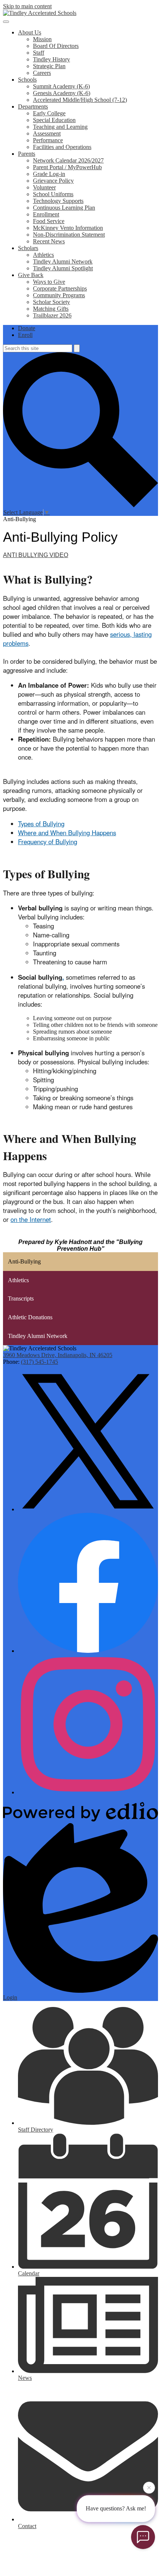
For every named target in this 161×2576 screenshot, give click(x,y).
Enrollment (46, 214)
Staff (39, 53)
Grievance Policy (53, 181)
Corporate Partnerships (60, 288)
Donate (27, 328)
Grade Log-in (49, 174)
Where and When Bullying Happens (67, 833)
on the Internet (31, 1219)
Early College (49, 113)
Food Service (49, 221)
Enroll (25, 335)
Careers (42, 73)
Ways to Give (49, 282)
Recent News (49, 241)
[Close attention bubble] (149, 2487)
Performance (48, 140)
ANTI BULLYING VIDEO (36, 555)
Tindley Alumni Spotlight (63, 268)
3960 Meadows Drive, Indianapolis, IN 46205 (58, 1355)
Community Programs (59, 295)
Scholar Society (51, 302)
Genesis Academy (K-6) (62, 93)
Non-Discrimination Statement (69, 235)
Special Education (54, 120)
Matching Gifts (51, 309)
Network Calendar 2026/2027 (68, 160)
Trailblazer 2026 (52, 315)
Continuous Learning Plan (64, 208)
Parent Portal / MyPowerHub (67, 167)
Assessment (47, 133)
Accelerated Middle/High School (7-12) (80, 100)
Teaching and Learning (60, 127)
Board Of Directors (56, 46)
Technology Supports (58, 201)
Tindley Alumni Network (63, 261)
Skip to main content (27, 6)
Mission (42, 39)
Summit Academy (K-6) (61, 86)
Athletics (43, 255)
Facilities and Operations (62, 147)
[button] (30, 32)
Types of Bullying (41, 824)
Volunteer (44, 187)
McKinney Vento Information (68, 228)
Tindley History (51, 59)
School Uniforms (53, 194)
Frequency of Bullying (48, 842)
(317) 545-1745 (40, 1362)
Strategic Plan (49, 66)
